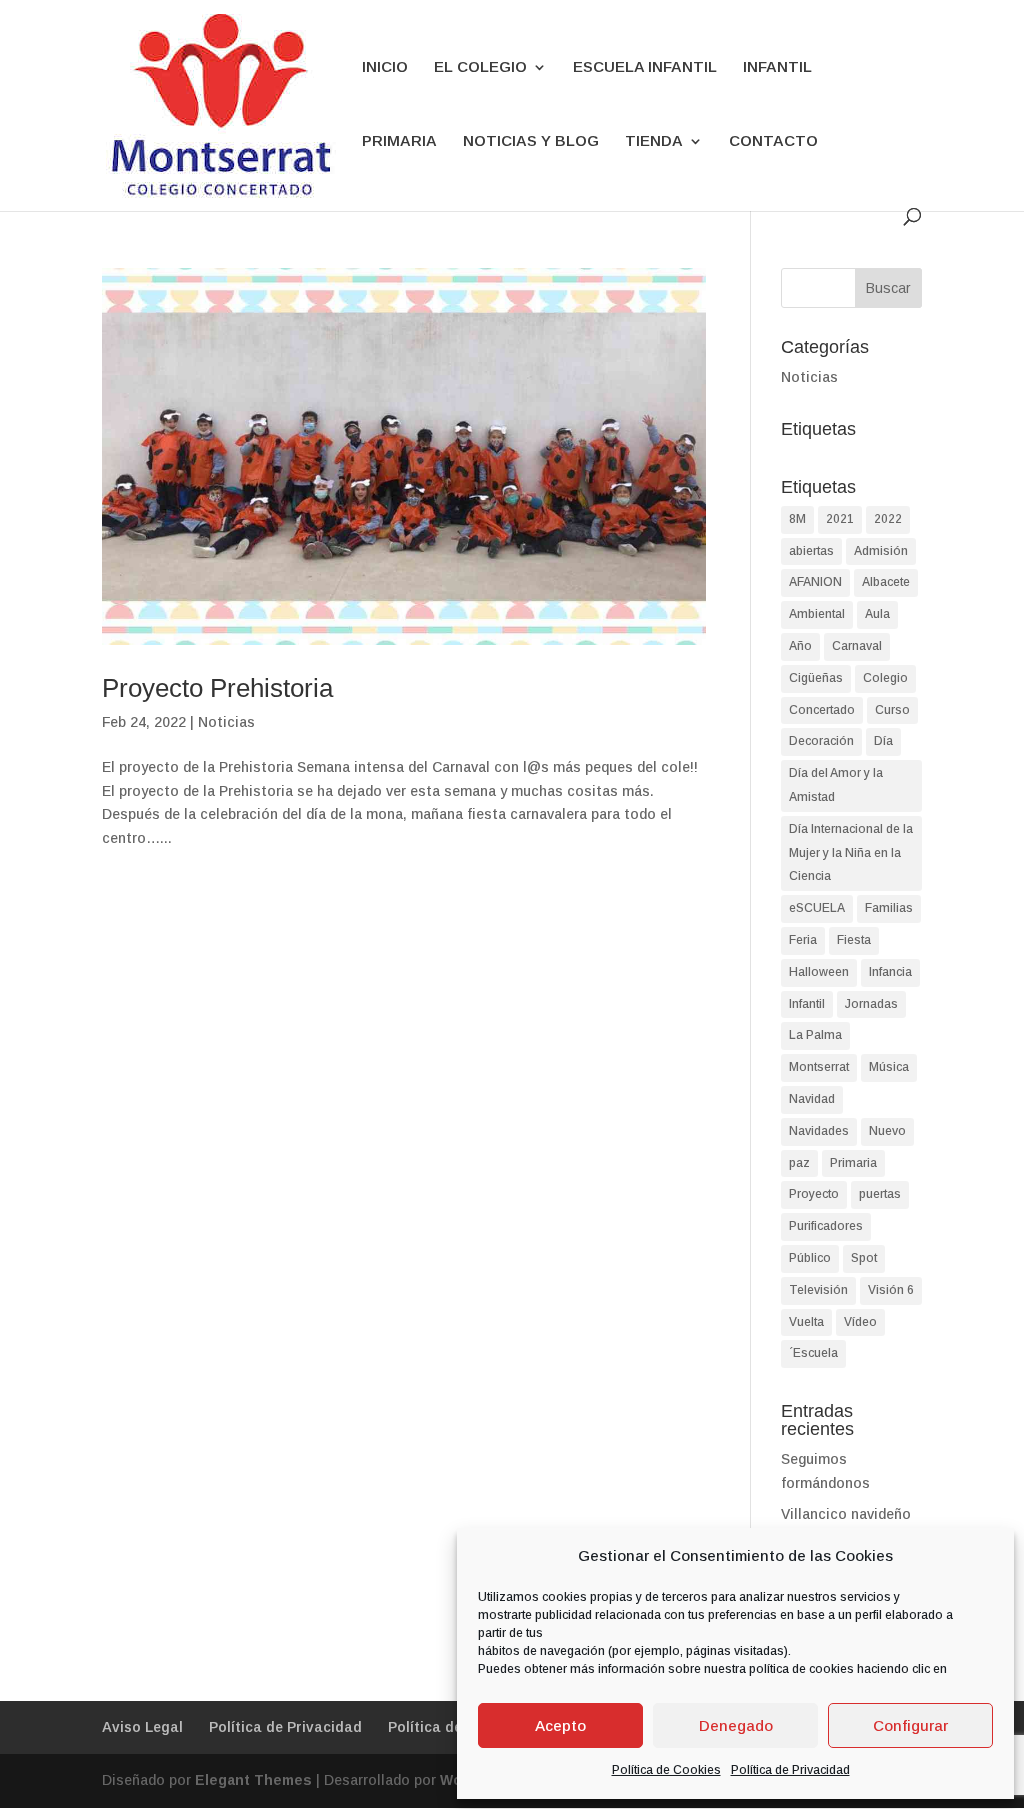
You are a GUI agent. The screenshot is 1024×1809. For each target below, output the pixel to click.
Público (810, 1258)
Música (889, 1067)
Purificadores (826, 1226)
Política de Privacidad (790, 1770)
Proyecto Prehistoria (217, 688)
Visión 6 (891, 1290)
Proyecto (814, 1194)
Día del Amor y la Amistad (836, 785)
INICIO (385, 67)
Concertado (822, 710)
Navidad (812, 1099)
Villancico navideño (846, 1514)
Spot (864, 1258)
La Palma (815, 1035)
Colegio (885, 678)
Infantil (807, 1004)
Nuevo (887, 1131)
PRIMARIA (399, 141)
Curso (892, 710)
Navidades (819, 1131)
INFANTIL (777, 67)
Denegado (736, 1725)
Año (800, 646)
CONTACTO (773, 141)
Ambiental (817, 614)
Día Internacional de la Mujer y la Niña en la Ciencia (851, 853)
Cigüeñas (816, 678)
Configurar (910, 1725)
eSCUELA (817, 908)
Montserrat (819, 1067)
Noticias (226, 722)
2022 (888, 519)
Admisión (881, 551)
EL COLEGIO (480, 67)
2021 (840, 519)
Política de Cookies (666, 1770)
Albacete (886, 582)
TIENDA (654, 141)
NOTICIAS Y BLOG (531, 141)
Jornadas (871, 1004)
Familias (889, 908)
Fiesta (854, 940)
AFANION (815, 582)
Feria (803, 940)
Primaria (853, 1163)
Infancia (890, 972)
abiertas (811, 551)
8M (797, 519)
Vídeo (860, 1322)
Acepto (560, 1725)
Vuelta (806, 1322)
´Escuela (813, 1353)
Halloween (819, 972)
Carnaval (857, 646)
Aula (877, 614)
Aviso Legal (142, 1727)
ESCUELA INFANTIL (645, 67)
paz (799, 1163)
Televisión (818, 1290)
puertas (880, 1194)
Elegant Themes (253, 1780)
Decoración (821, 741)
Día (883, 741)
